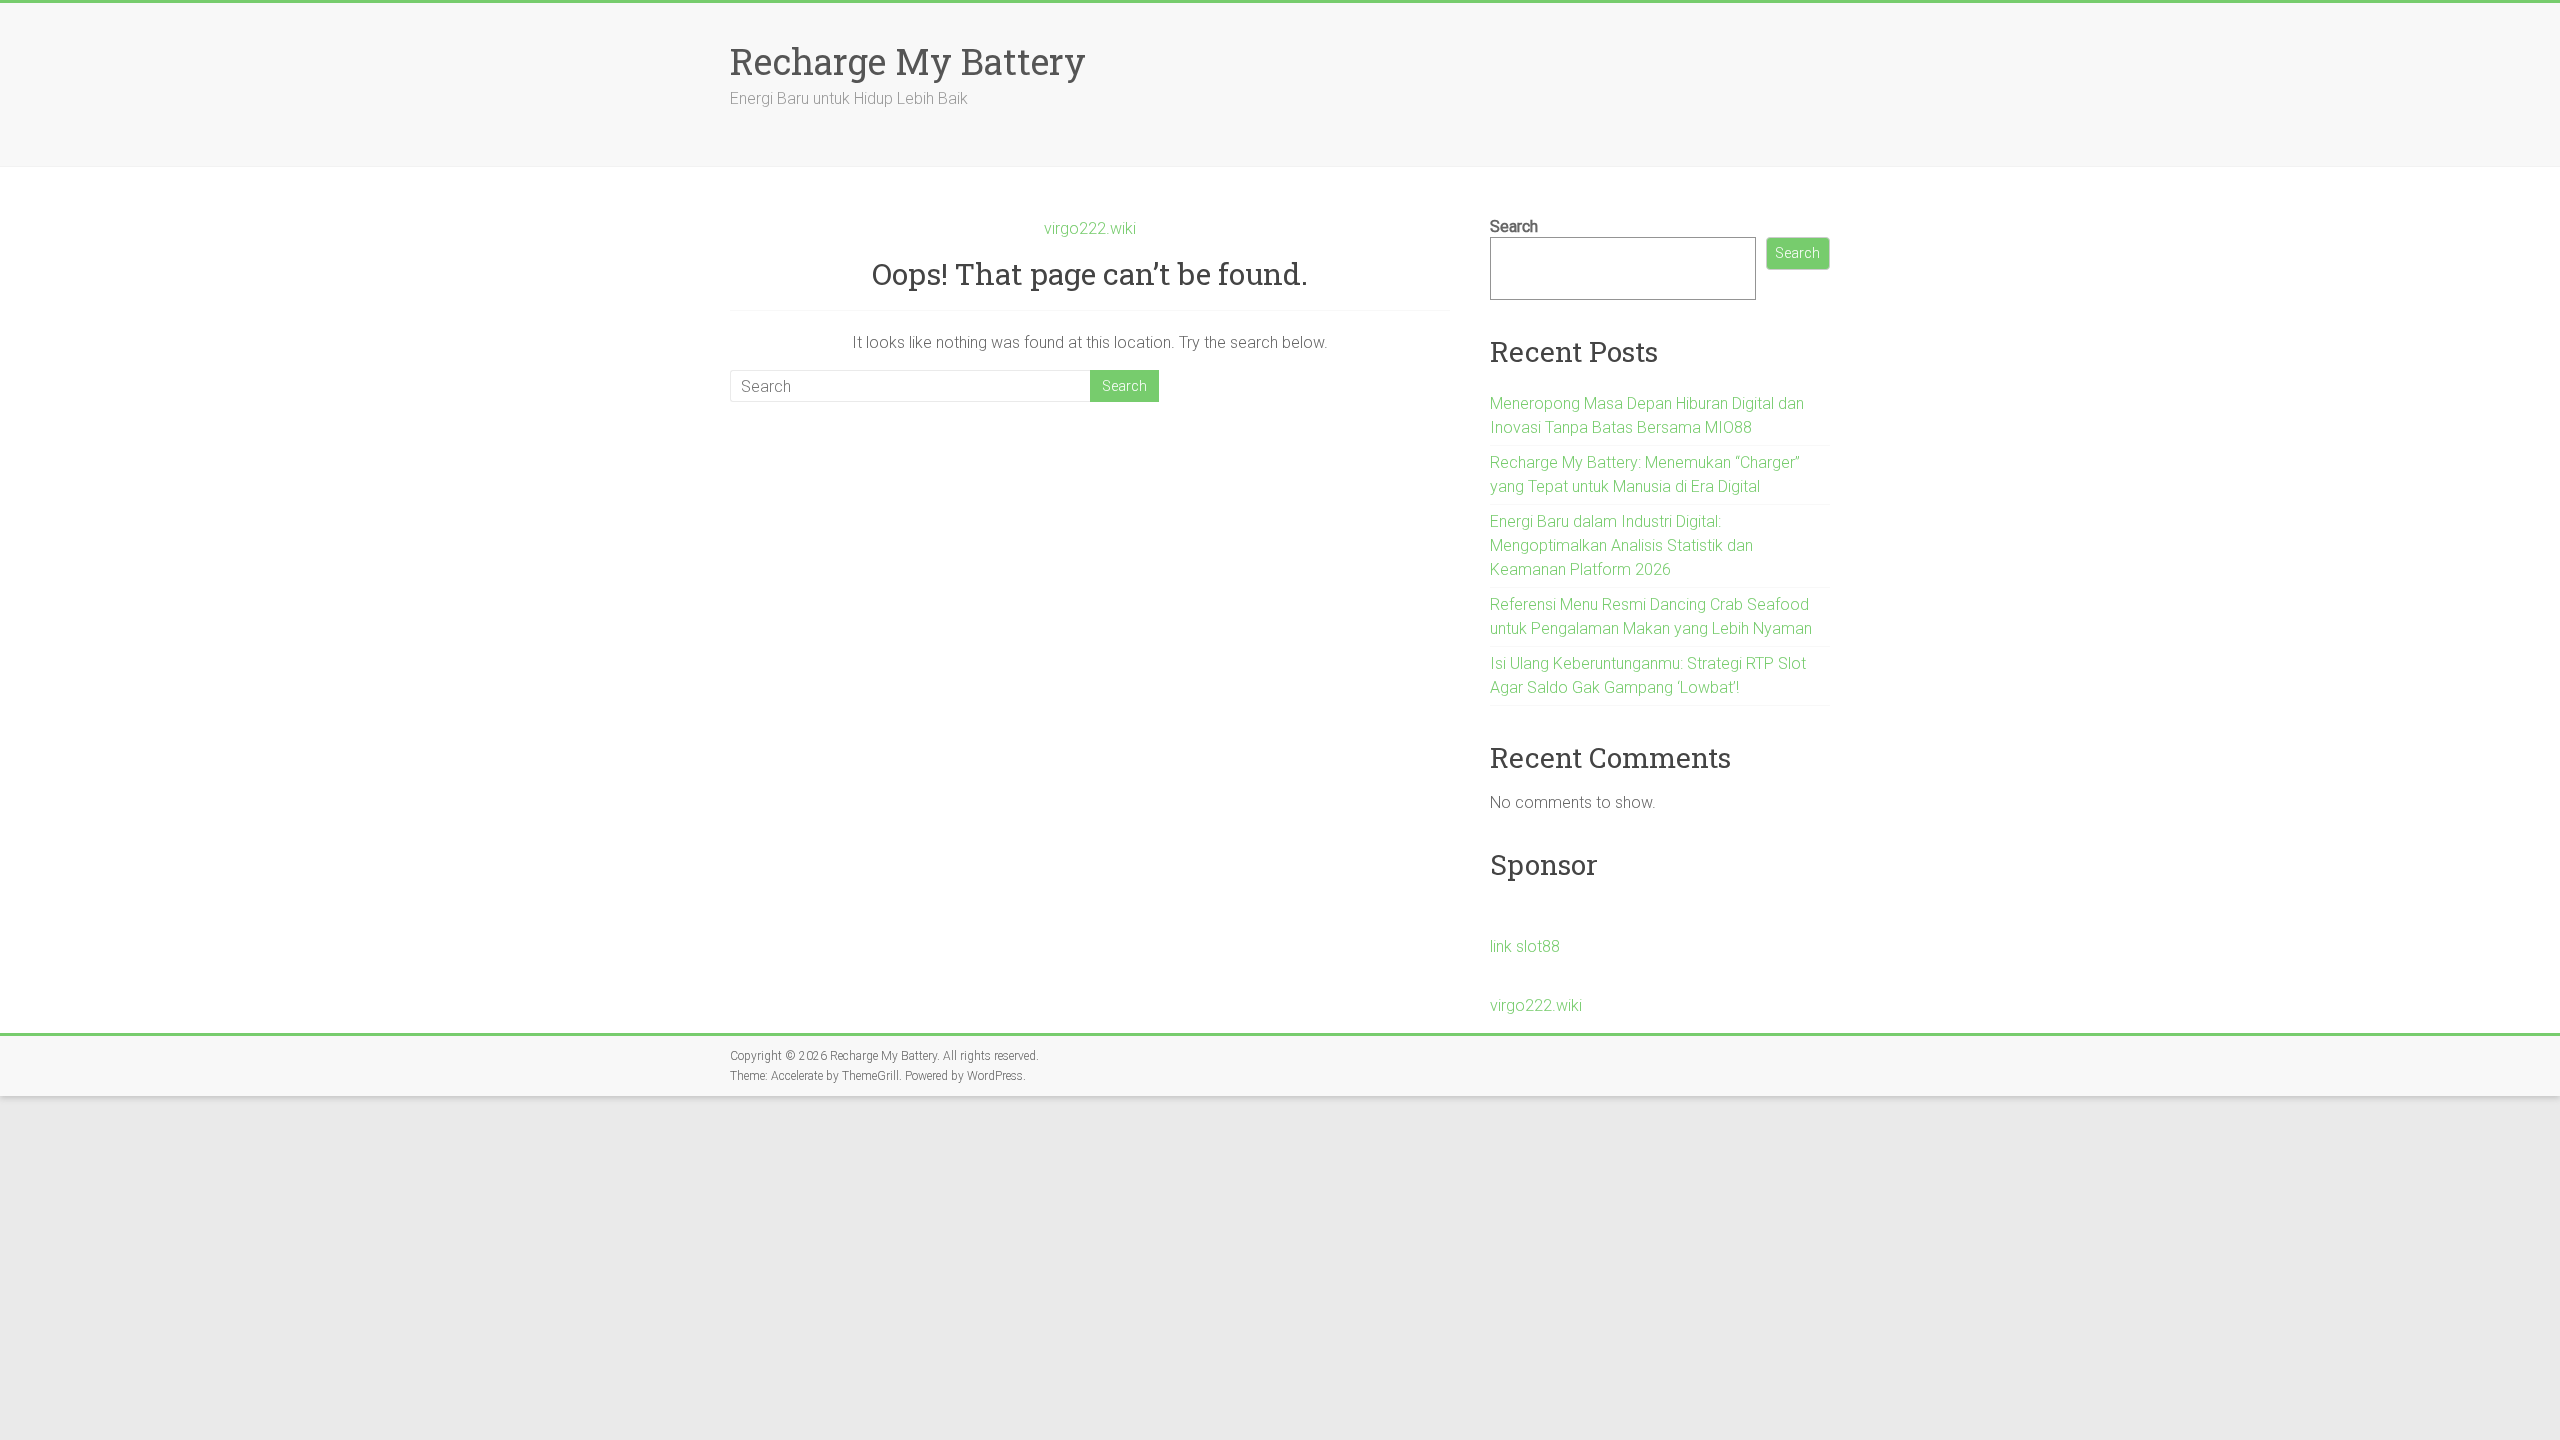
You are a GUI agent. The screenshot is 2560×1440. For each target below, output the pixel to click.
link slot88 (1525, 946)
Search (1514, 226)
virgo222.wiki (1090, 228)
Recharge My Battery (908, 61)
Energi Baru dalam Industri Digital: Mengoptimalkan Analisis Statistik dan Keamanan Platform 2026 (1621, 545)
